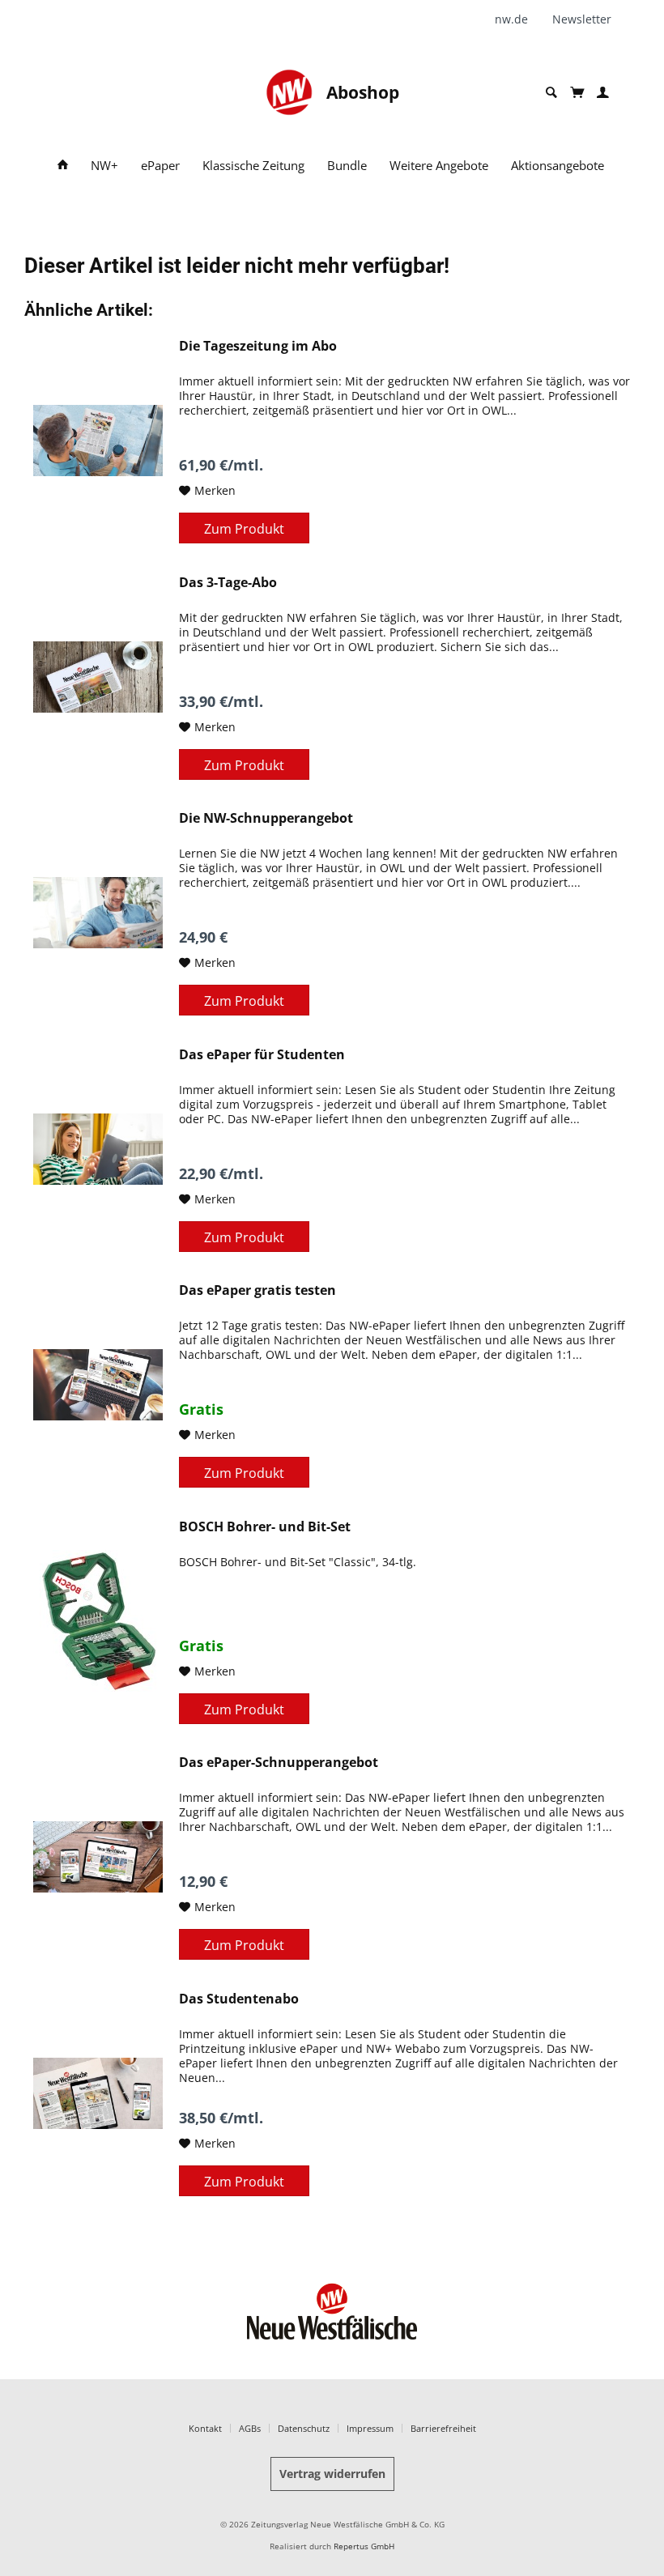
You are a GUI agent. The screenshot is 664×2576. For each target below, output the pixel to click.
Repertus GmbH (364, 2546)
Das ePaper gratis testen (258, 1290)
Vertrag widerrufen (332, 2474)
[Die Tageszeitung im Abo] (98, 441)
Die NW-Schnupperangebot (266, 818)
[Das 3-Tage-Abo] (98, 677)
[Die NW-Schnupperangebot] (98, 913)
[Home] (63, 166)
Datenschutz (304, 2428)
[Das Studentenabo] (98, 2093)
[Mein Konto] (603, 93)
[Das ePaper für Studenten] (98, 1149)
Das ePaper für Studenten (262, 1055)
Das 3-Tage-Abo (228, 583)
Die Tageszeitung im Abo (258, 346)
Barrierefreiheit (443, 2428)
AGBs (250, 2428)
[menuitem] (517, 19)
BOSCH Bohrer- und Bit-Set (265, 1527)
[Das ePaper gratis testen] (98, 1385)
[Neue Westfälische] (289, 92)
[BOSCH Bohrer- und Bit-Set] (98, 1621)
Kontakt (205, 2428)
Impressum (370, 2428)
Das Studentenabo (239, 1999)
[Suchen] (551, 93)
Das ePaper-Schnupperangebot (279, 1763)
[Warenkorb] (577, 92)
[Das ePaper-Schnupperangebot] (98, 1857)
